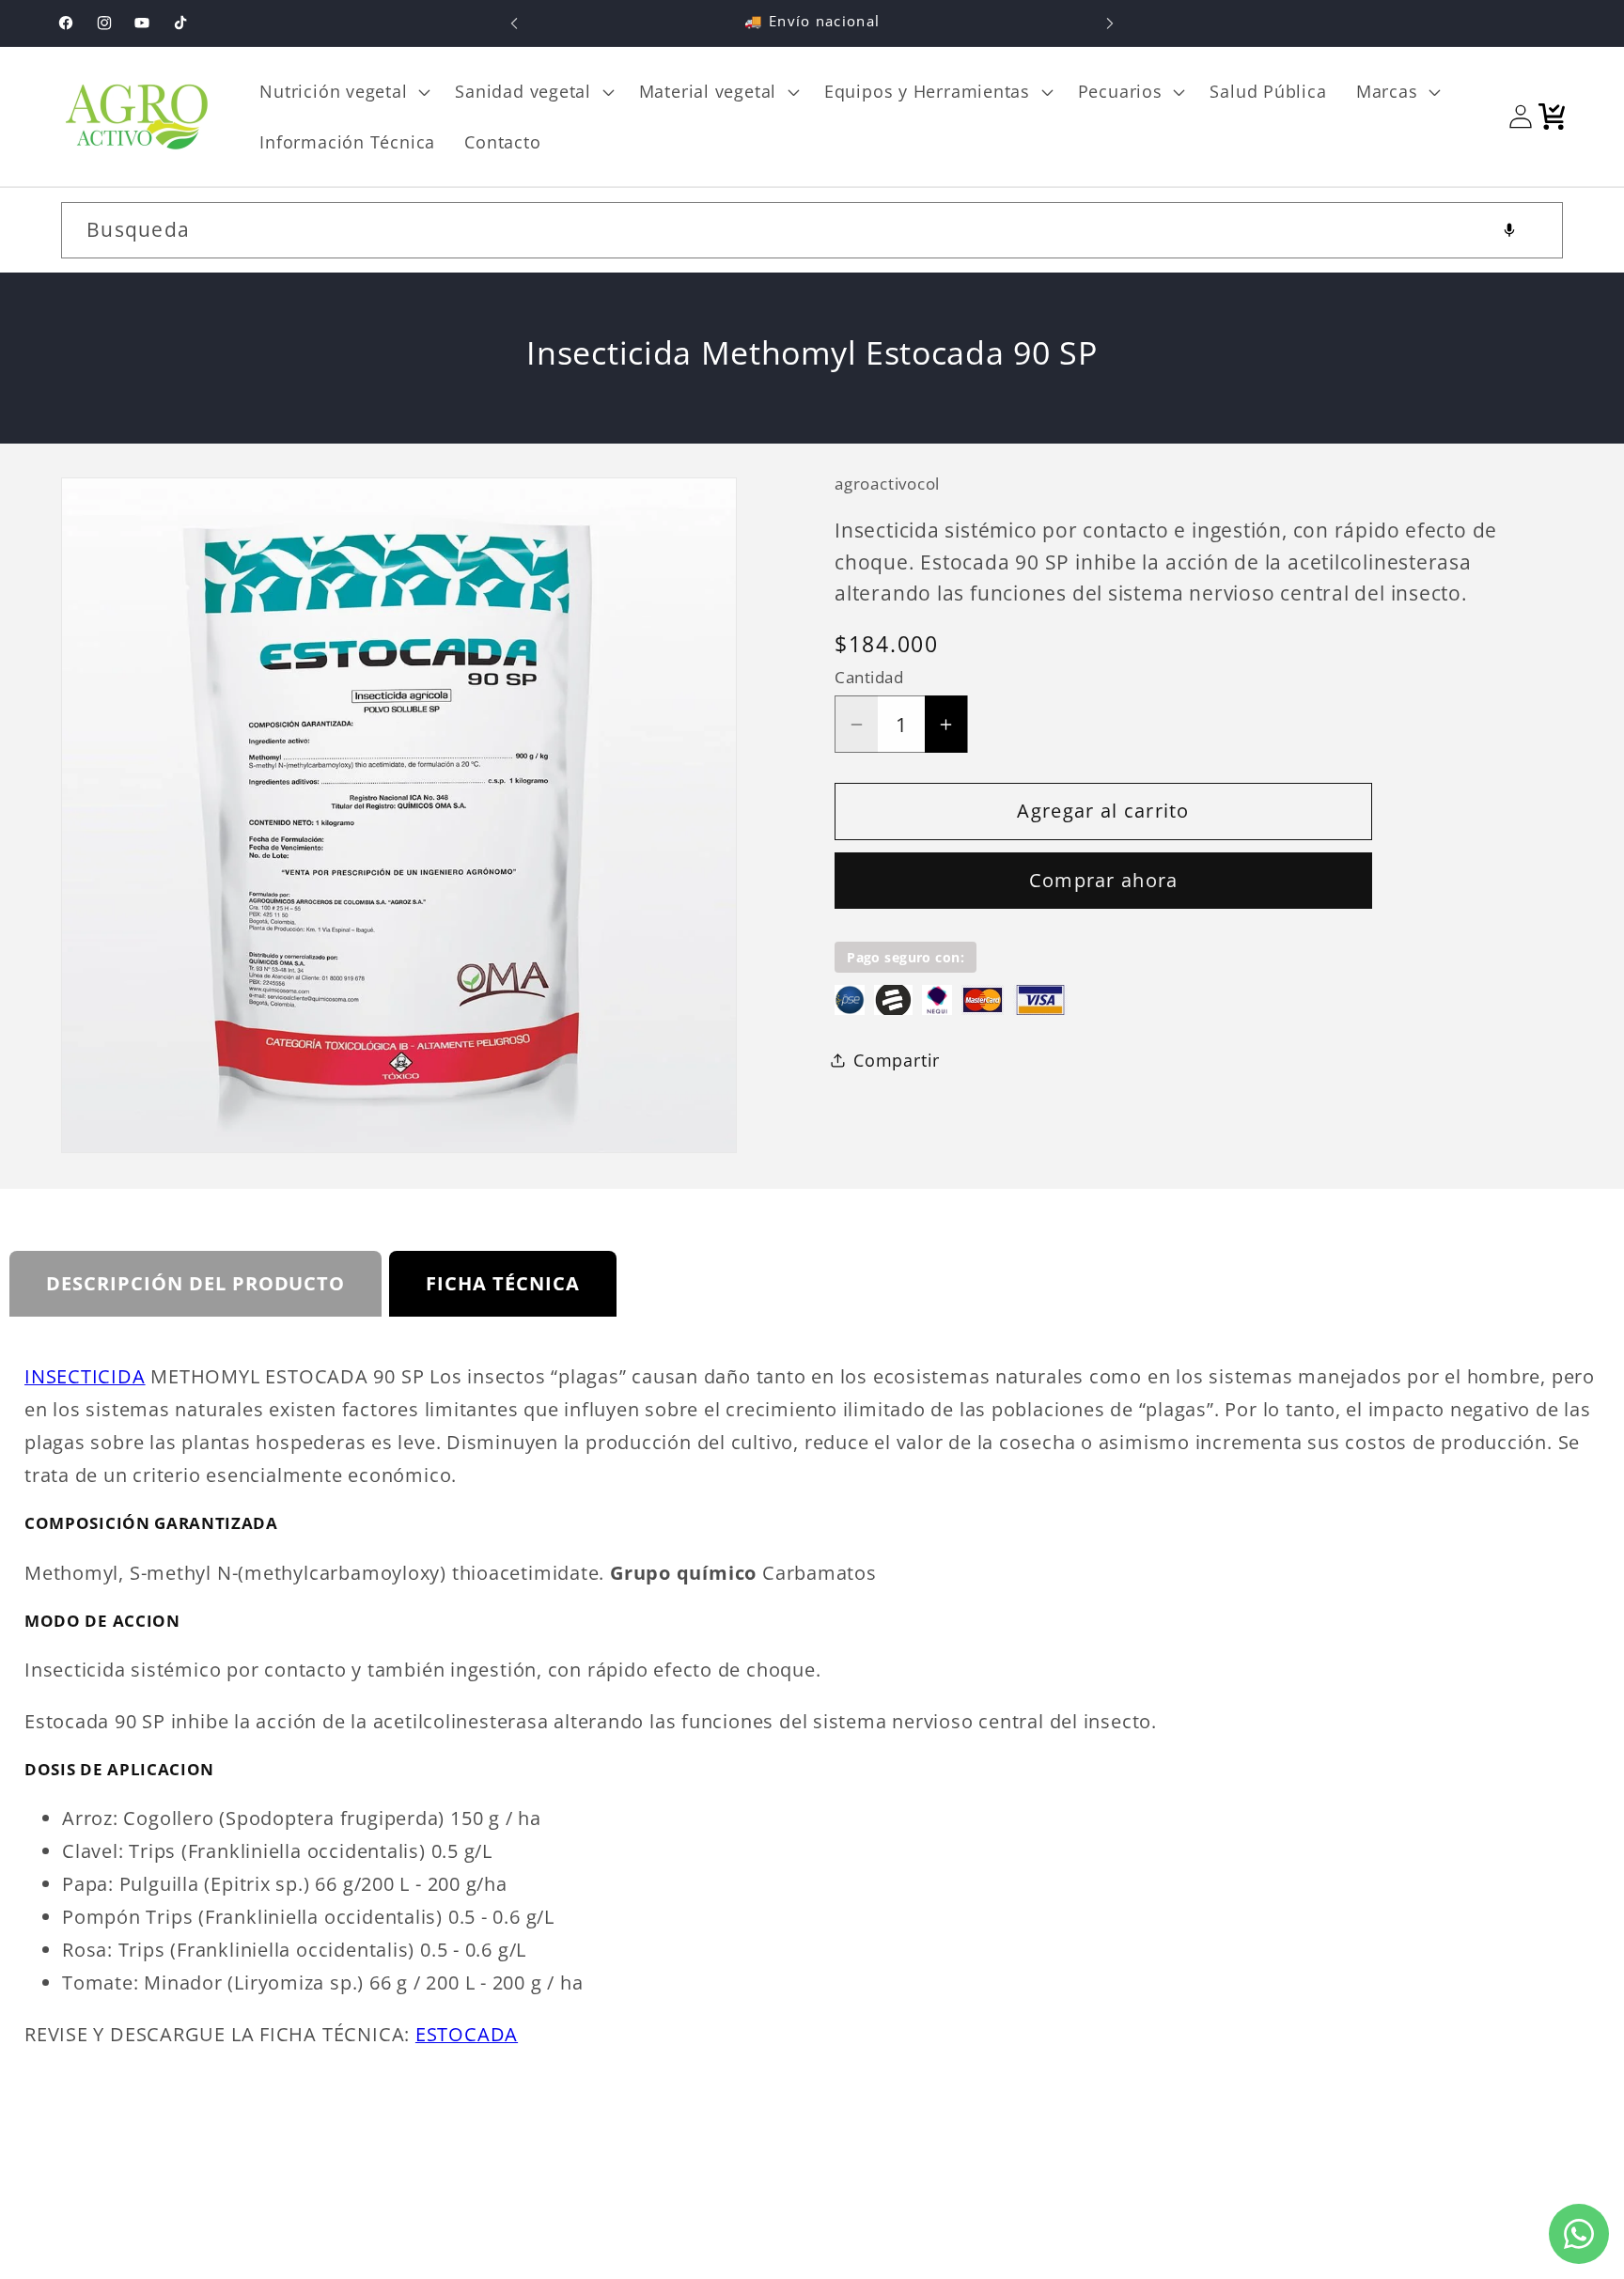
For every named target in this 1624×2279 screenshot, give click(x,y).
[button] (343, 91)
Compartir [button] (897, 1059)
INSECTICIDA (85, 1376)
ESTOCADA (467, 2034)
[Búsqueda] (1535, 230)
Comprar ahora (1104, 880)
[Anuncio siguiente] (1110, 23)
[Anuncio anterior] (514, 23)
